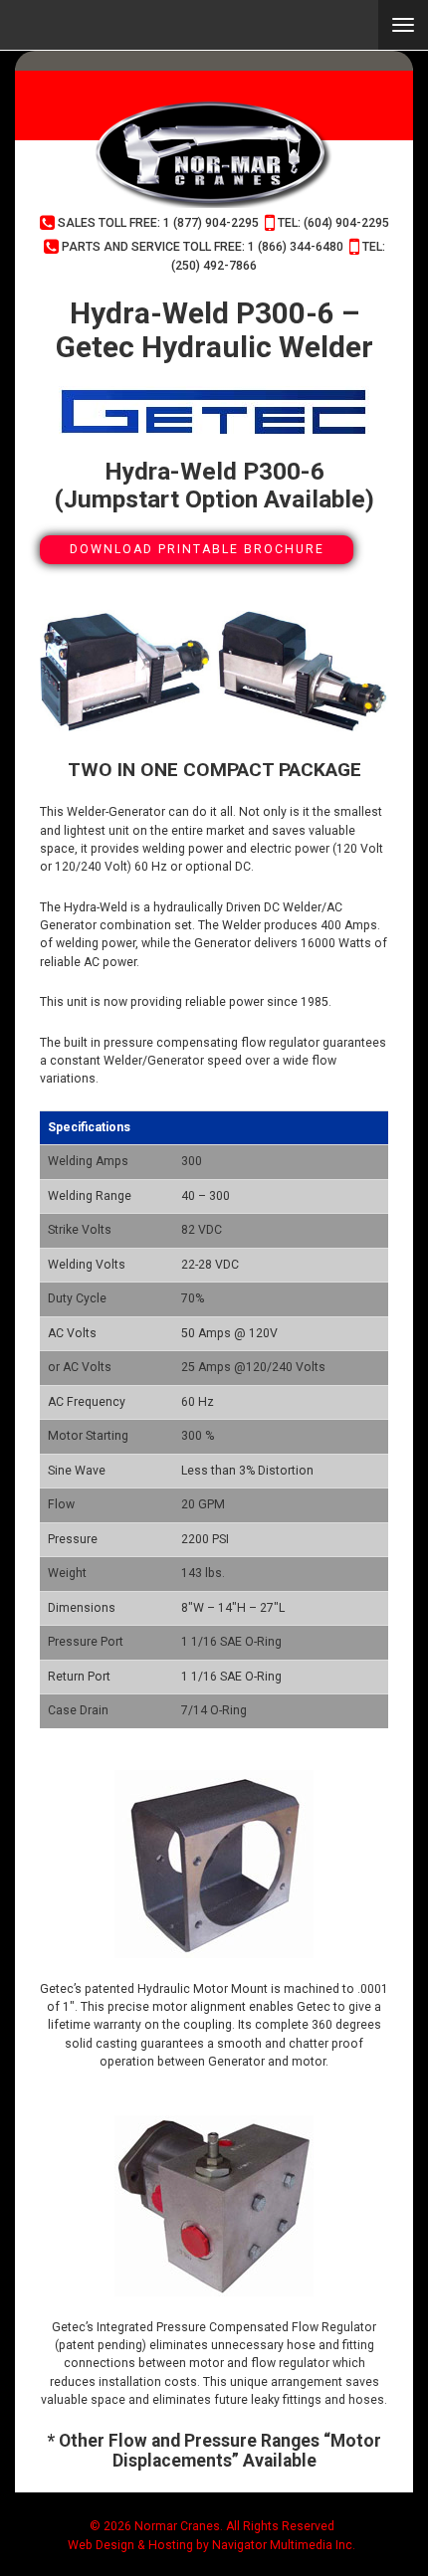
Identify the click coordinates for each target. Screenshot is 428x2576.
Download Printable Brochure (197, 549)
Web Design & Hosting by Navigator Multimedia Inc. (212, 2545)
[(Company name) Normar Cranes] (214, 154)
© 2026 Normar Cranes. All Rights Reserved (212, 2526)
